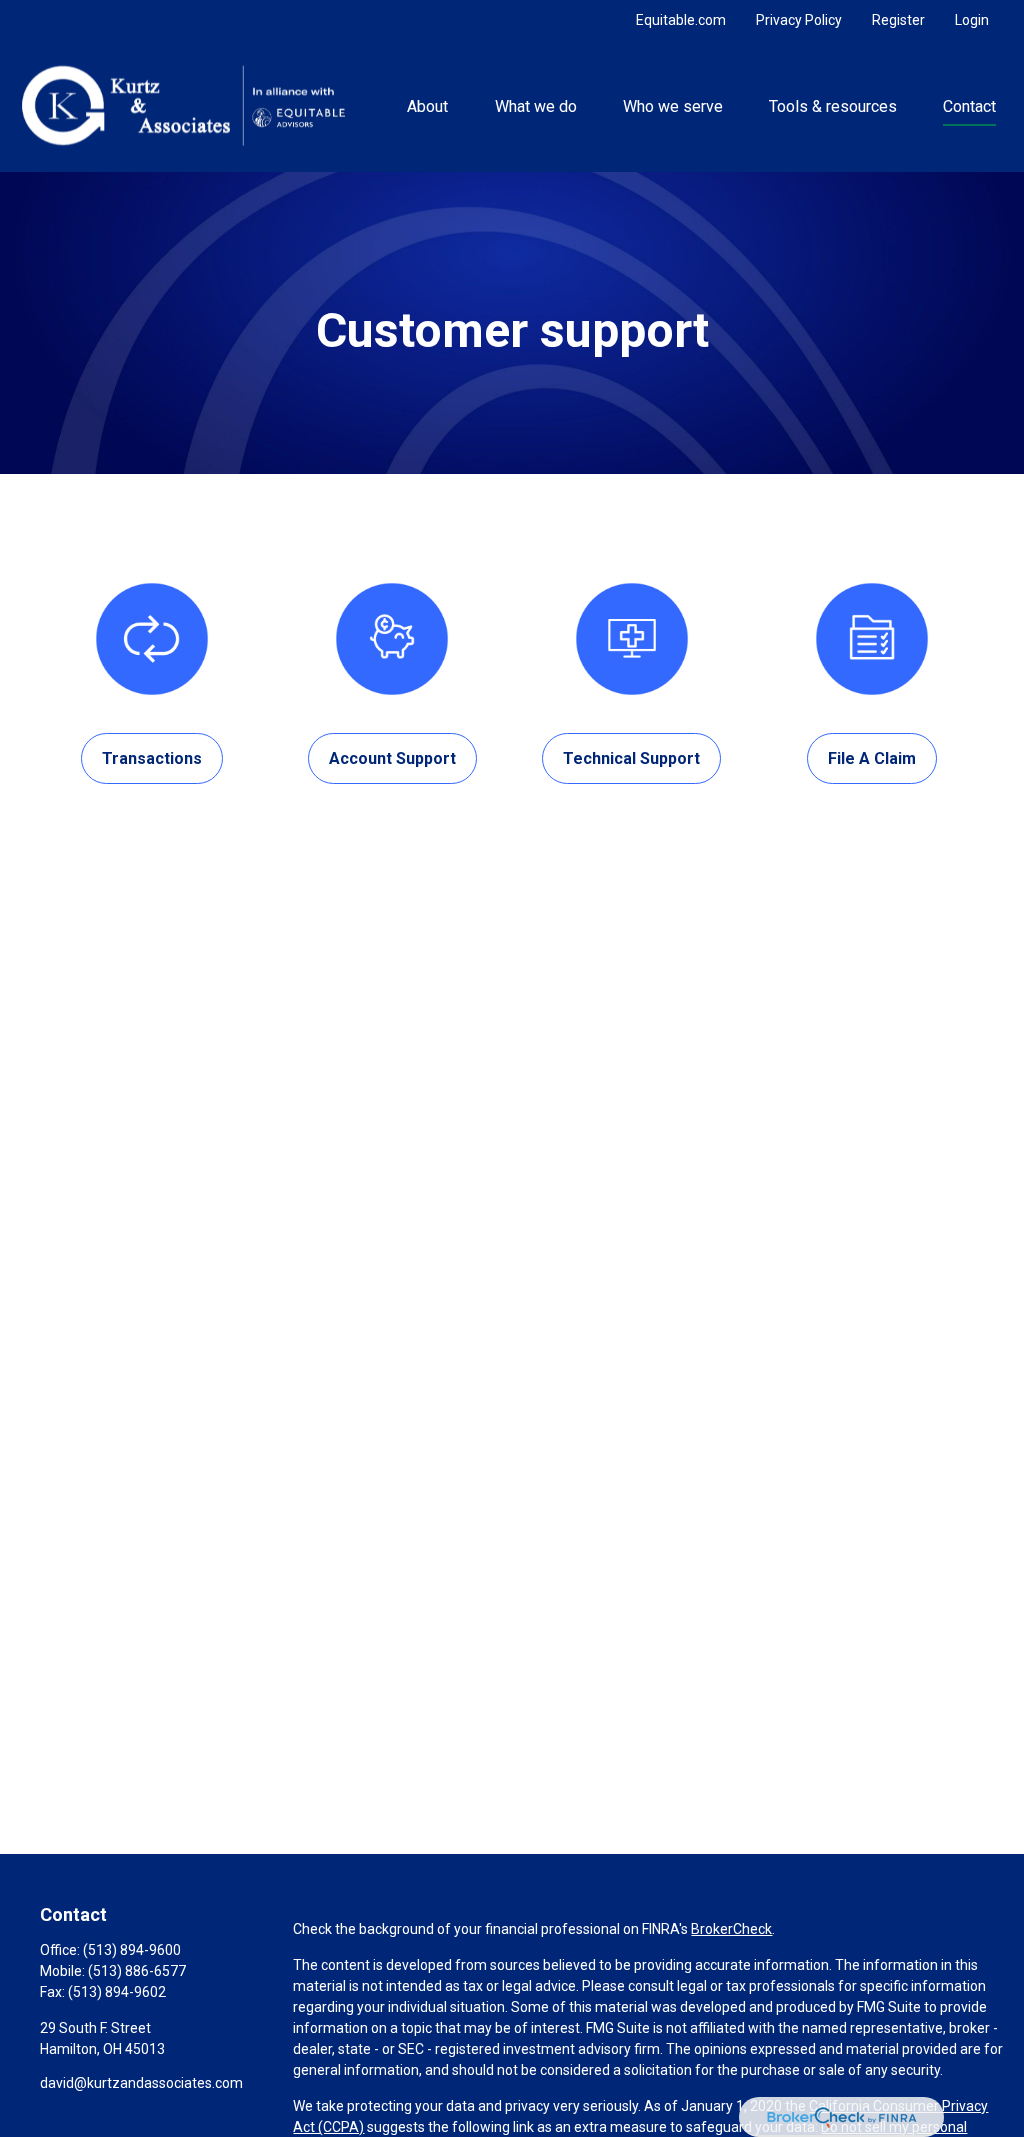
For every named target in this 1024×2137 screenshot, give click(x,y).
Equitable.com (681, 20)
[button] (428, 106)
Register (898, 20)
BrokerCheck (731, 1929)
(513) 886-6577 (137, 1971)
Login (972, 20)
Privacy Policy (799, 20)
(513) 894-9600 (132, 1950)
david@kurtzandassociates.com (141, 2083)
